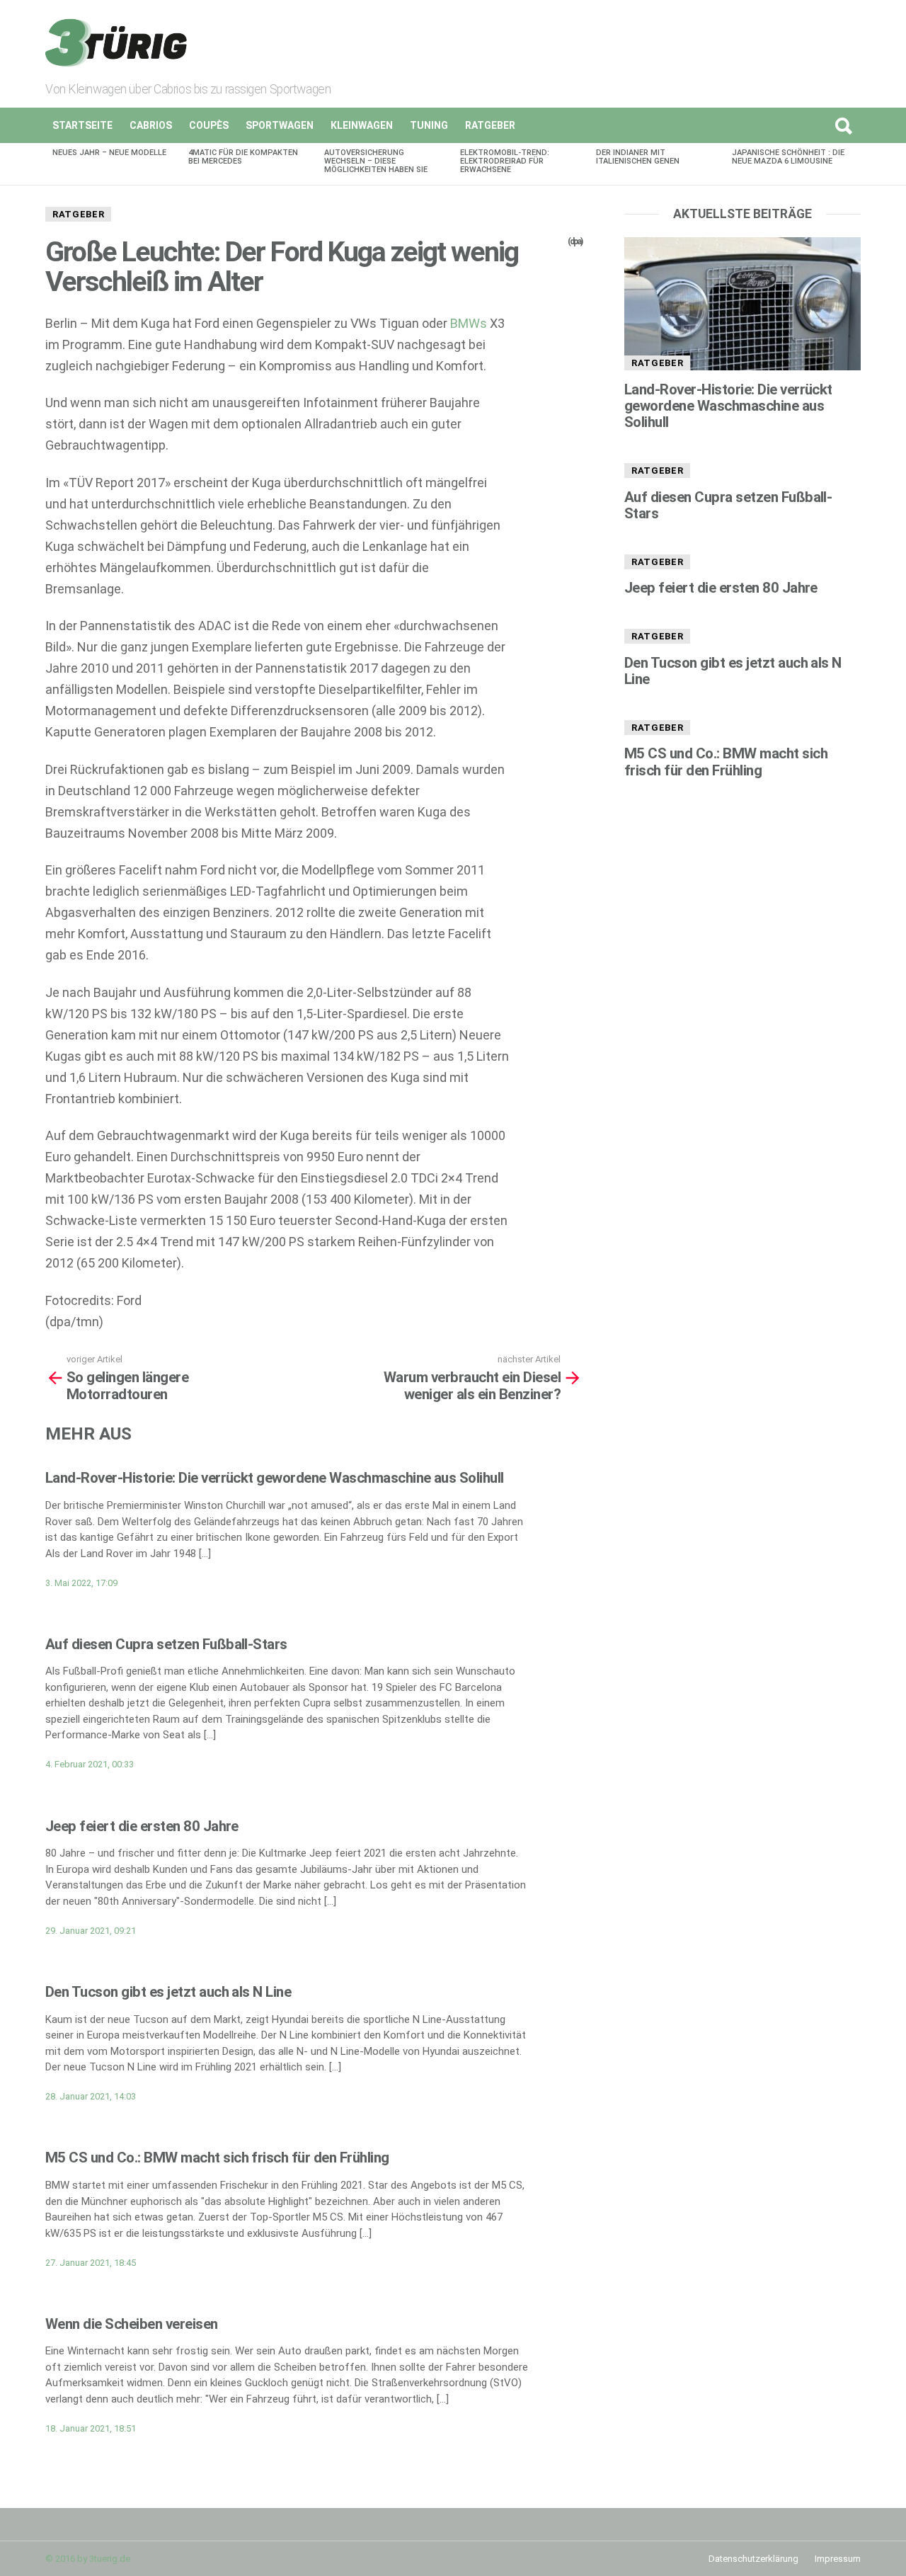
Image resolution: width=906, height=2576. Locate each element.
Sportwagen (280, 125)
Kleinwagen (362, 125)
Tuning (429, 125)
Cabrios (151, 125)
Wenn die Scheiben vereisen (132, 2324)
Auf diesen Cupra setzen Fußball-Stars (166, 1644)
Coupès (209, 125)
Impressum (838, 2559)
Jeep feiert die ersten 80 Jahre (142, 1826)
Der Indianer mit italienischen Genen (638, 157)
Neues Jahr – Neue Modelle (109, 153)
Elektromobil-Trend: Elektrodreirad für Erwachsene (505, 161)
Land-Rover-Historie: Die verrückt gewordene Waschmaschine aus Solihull (275, 1478)
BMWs (469, 323)
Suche (843, 125)
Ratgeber (490, 125)
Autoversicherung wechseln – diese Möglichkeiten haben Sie (376, 161)
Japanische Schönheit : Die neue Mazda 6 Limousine (788, 157)
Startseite (82, 125)
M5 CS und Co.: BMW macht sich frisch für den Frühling (217, 2158)
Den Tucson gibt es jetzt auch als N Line (168, 1992)
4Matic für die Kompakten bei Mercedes (243, 157)
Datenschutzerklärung (753, 2559)
